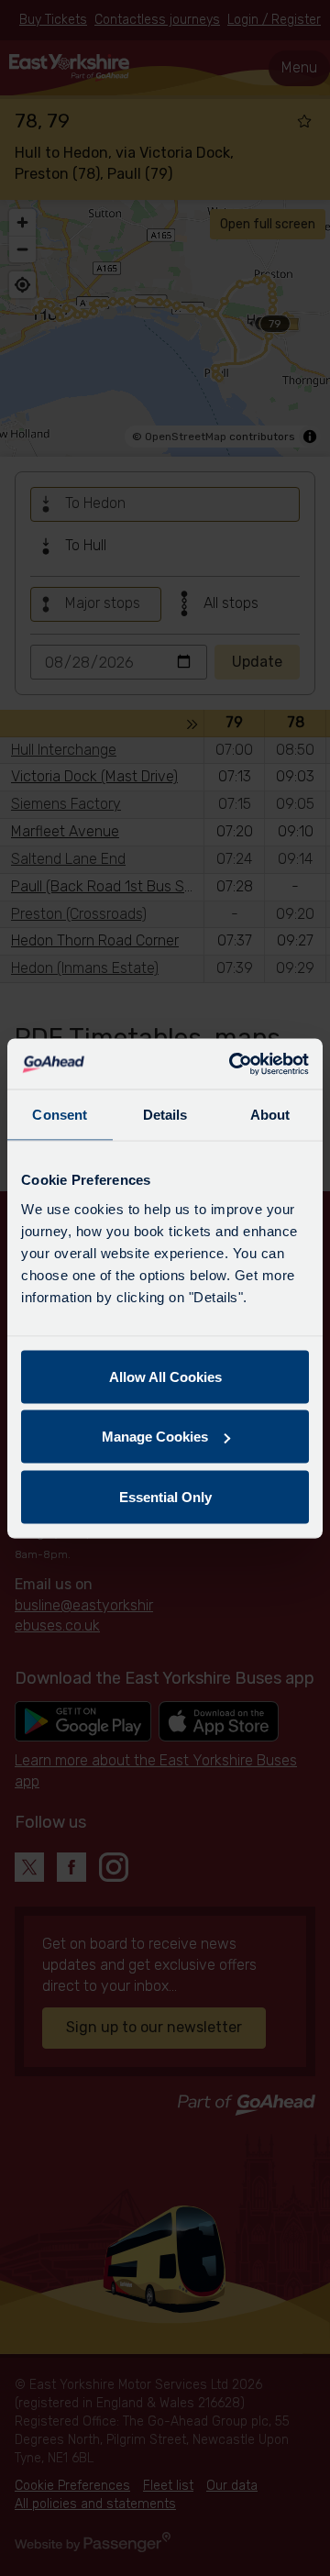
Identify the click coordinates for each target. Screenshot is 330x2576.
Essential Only (165, 1496)
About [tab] (270, 1115)
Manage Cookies (155, 1437)
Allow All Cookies (165, 1376)
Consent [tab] (60, 1115)
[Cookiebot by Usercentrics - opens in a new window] (233, 1064)
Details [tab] (165, 1115)
